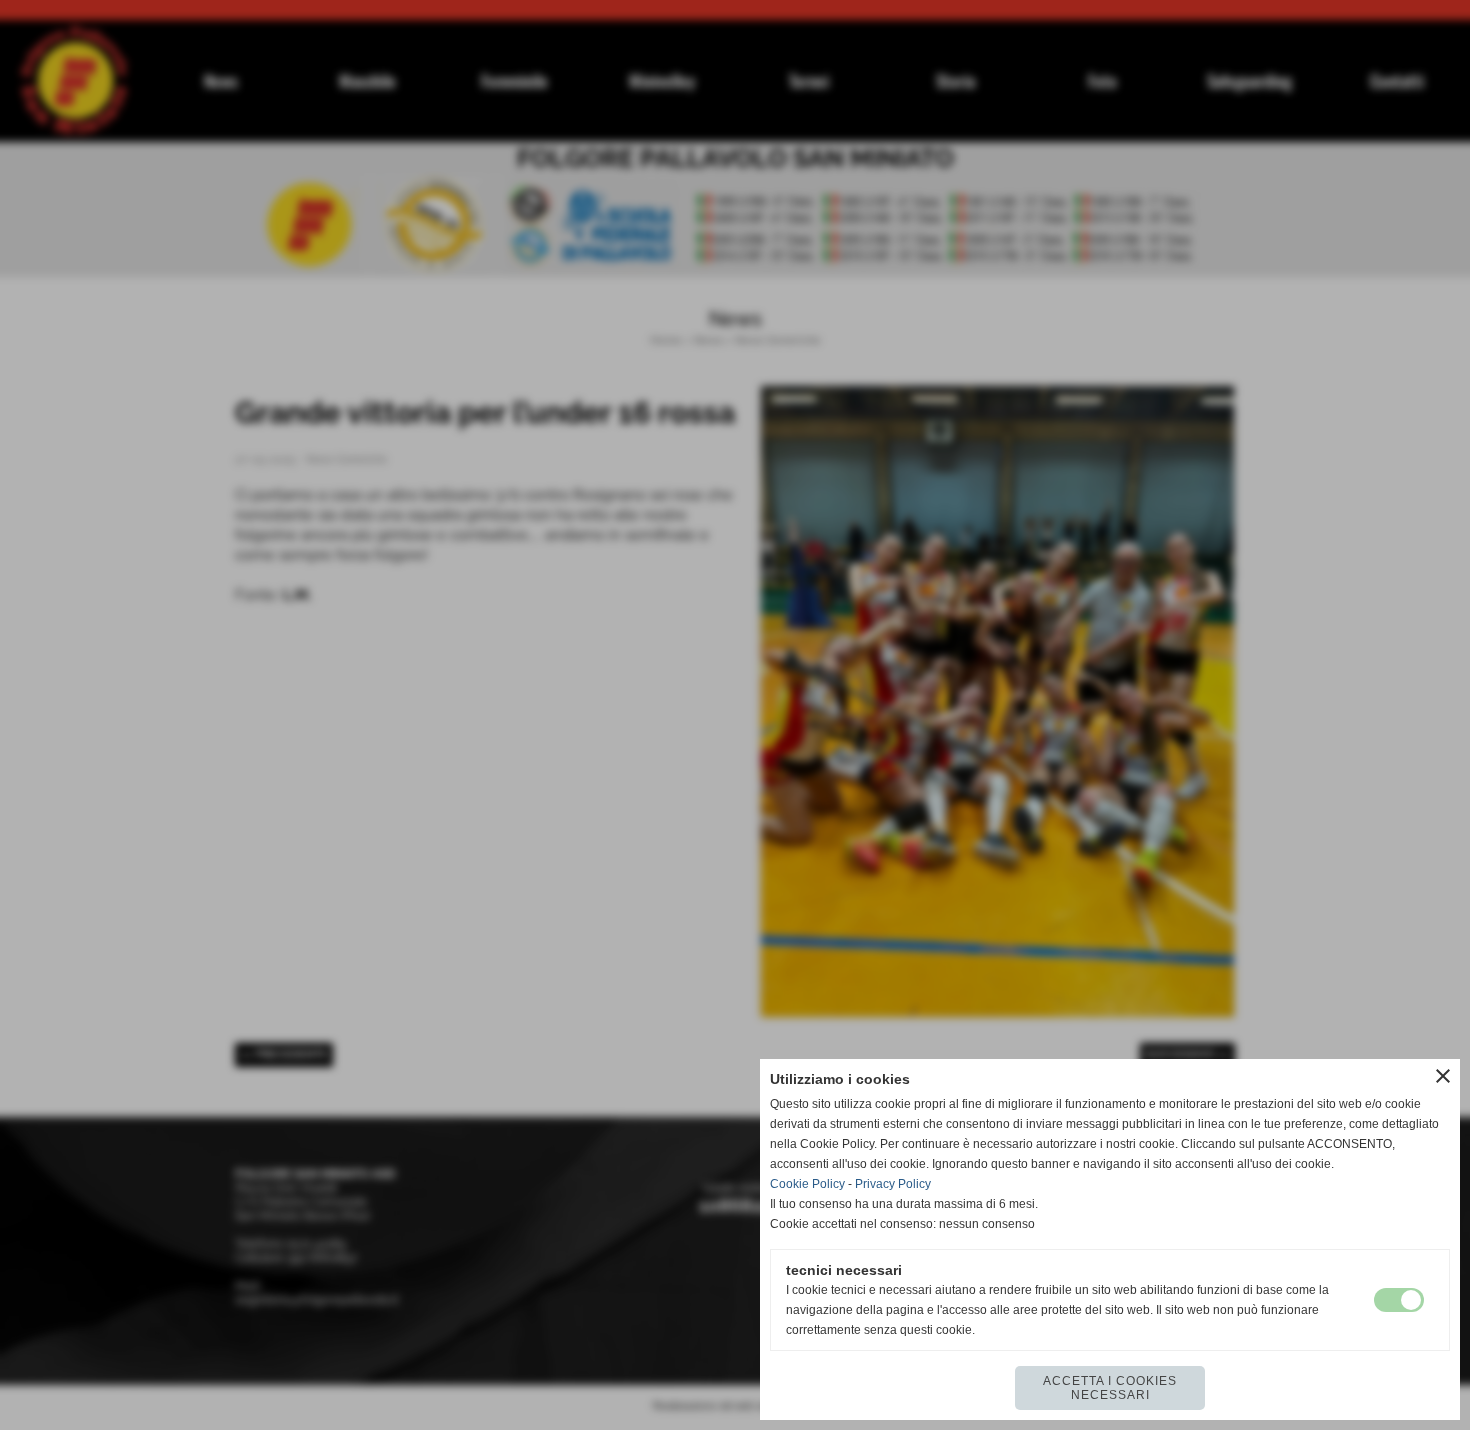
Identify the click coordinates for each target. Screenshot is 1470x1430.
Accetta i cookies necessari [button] (1110, 1388)
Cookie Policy (807, 1184)
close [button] (1443, 1076)
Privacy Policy (893, 1184)
